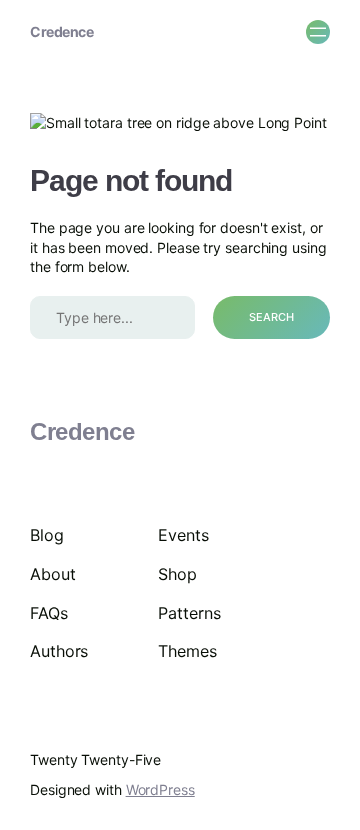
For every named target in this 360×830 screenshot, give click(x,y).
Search (271, 317)
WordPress (160, 789)
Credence (61, 31)
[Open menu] (318, 32)
